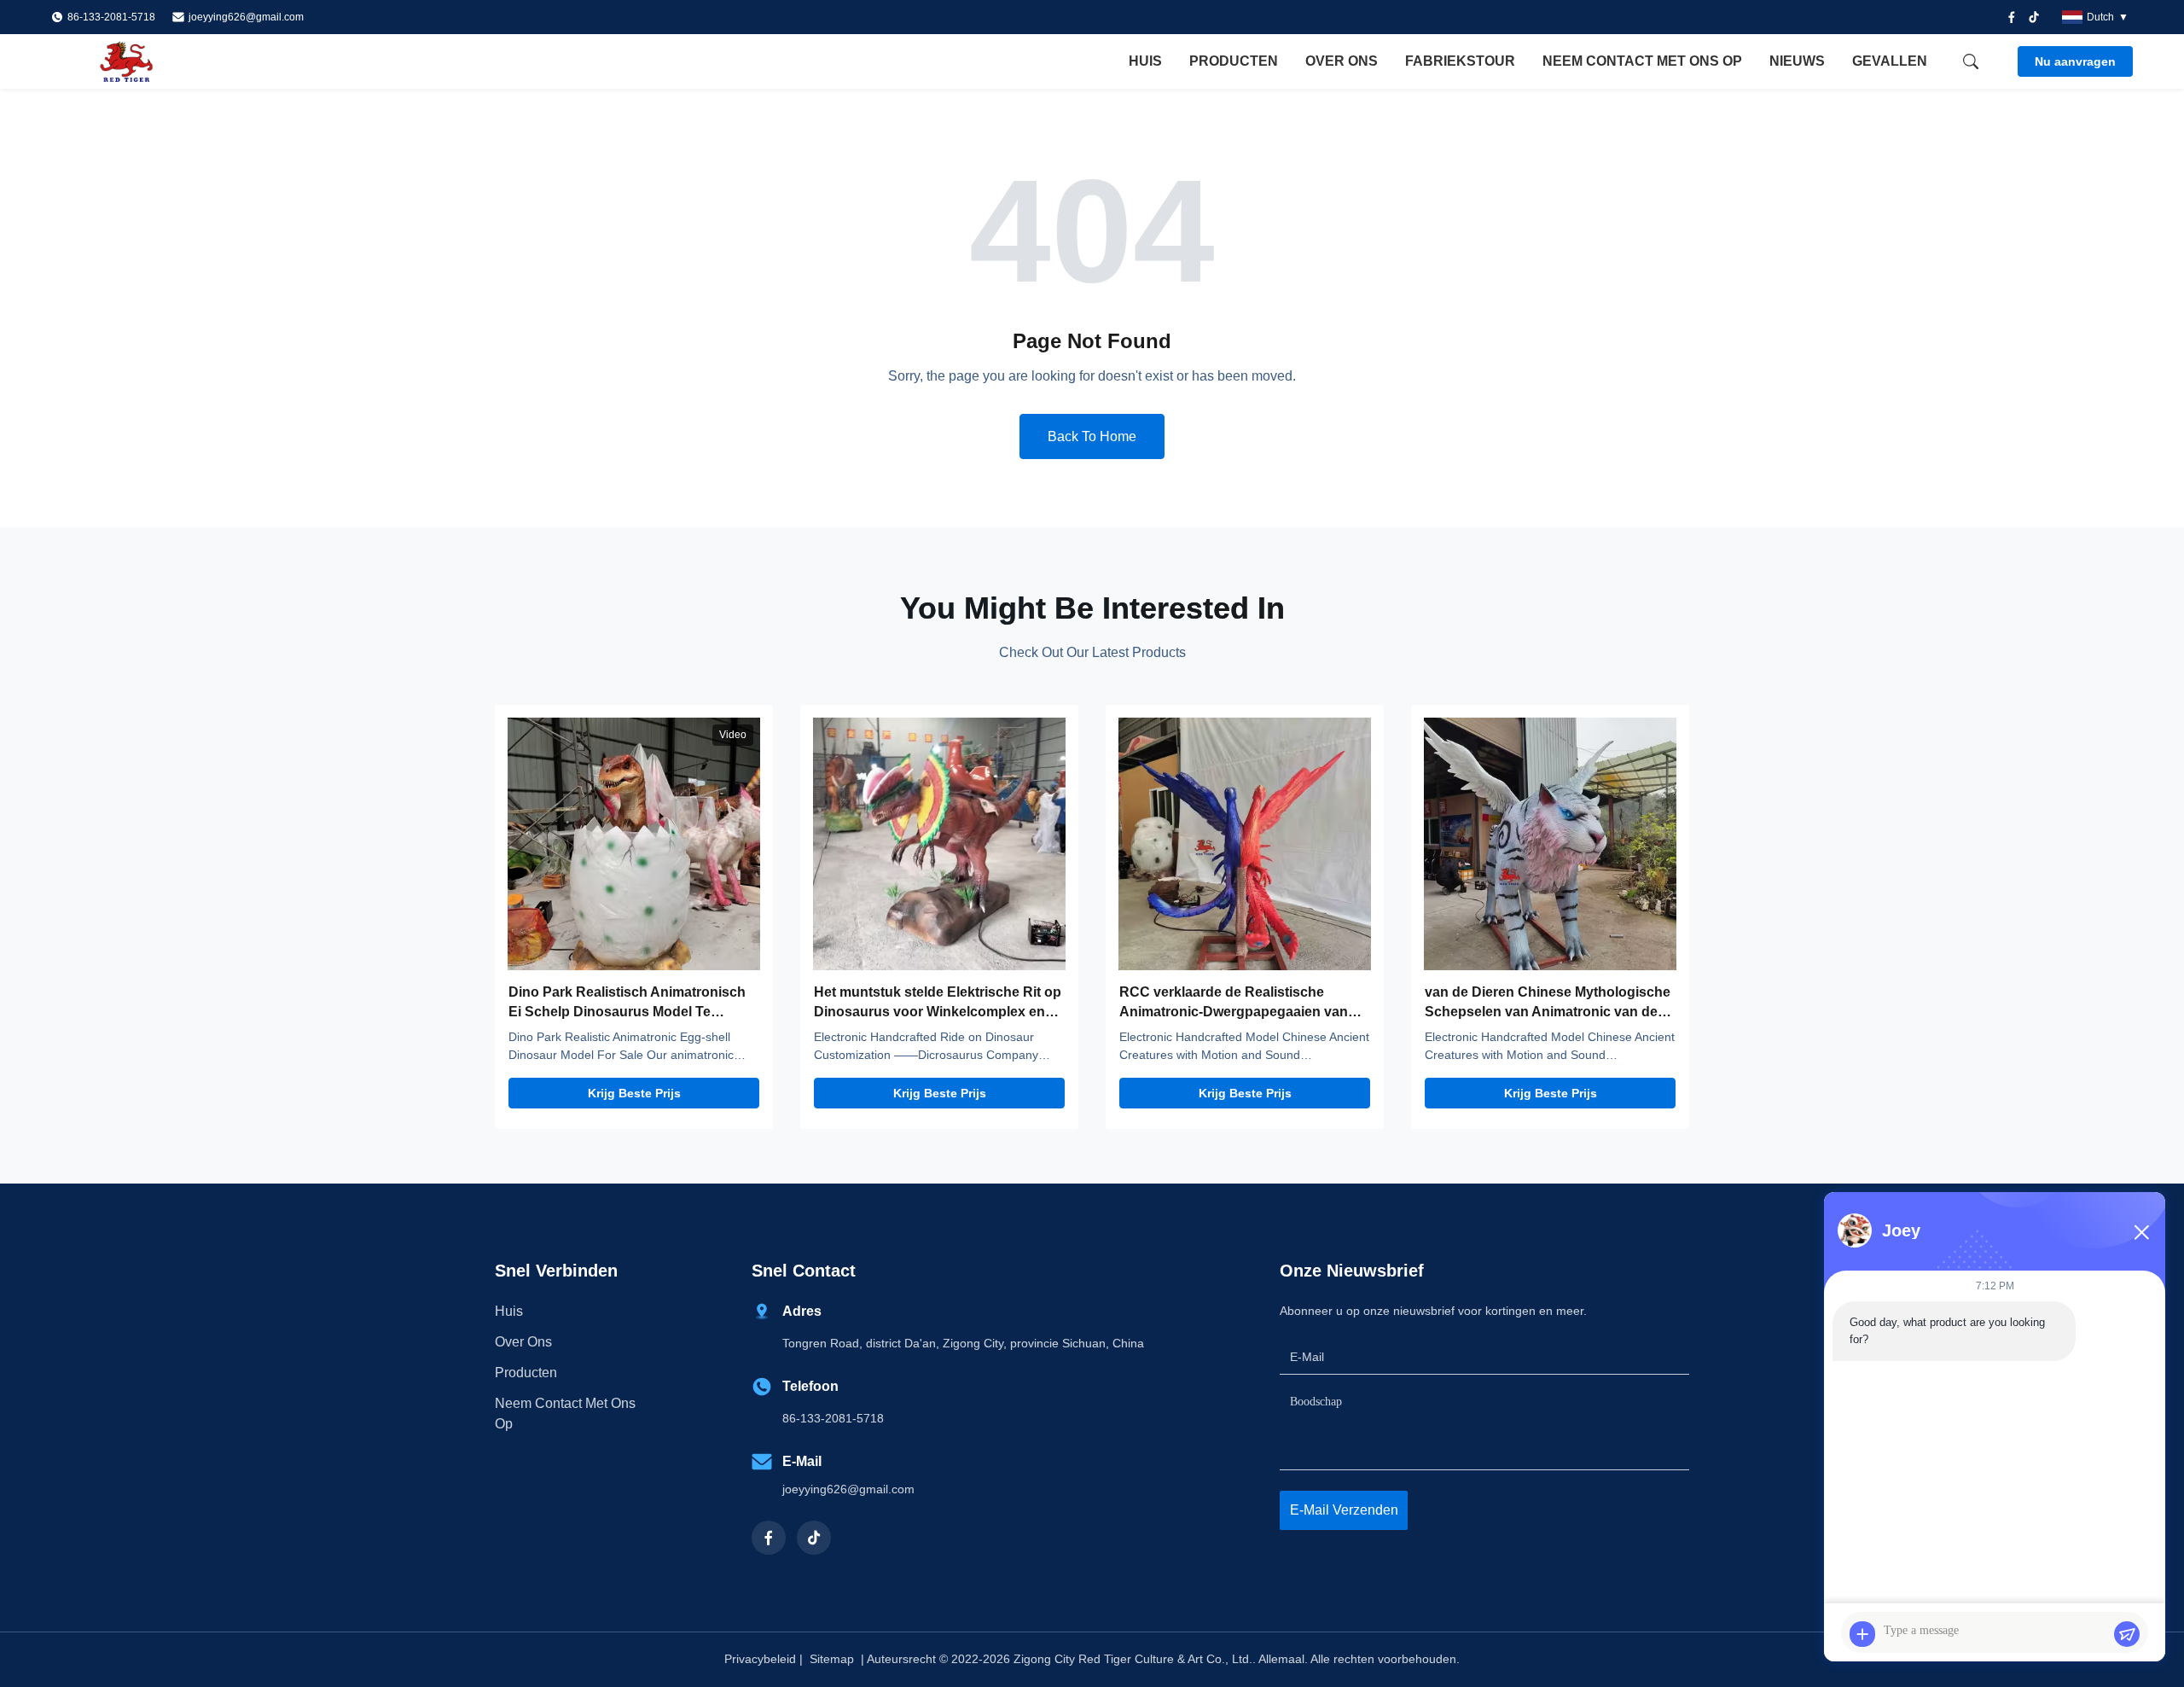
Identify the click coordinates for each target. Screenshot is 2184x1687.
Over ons (1342, 61)
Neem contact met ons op (1642, 61)
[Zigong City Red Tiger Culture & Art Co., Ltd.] (145, 61)
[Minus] (2141, 1232)
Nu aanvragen (2075, 61)
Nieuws (1797, 61)
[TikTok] (814, 1538)
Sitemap (832, 1659)
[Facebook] (2012, 17)
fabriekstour (1460, 61)
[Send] (2127, 1634)
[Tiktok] (2034, 17)
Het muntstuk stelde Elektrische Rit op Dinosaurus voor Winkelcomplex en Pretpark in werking (938, 1011)
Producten (1234, 61)
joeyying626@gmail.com (246, 17)
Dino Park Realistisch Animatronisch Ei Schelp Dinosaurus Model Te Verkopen (627, 1011)
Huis (1145, 61)
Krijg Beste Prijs (634, 1093)
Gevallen (1890, 61)
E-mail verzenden (1344, 1510)
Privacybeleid (760, 1659)
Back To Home (1092, 436)
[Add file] (1862, 1634)
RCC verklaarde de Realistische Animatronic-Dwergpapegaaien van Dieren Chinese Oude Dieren (1234, 1011)
